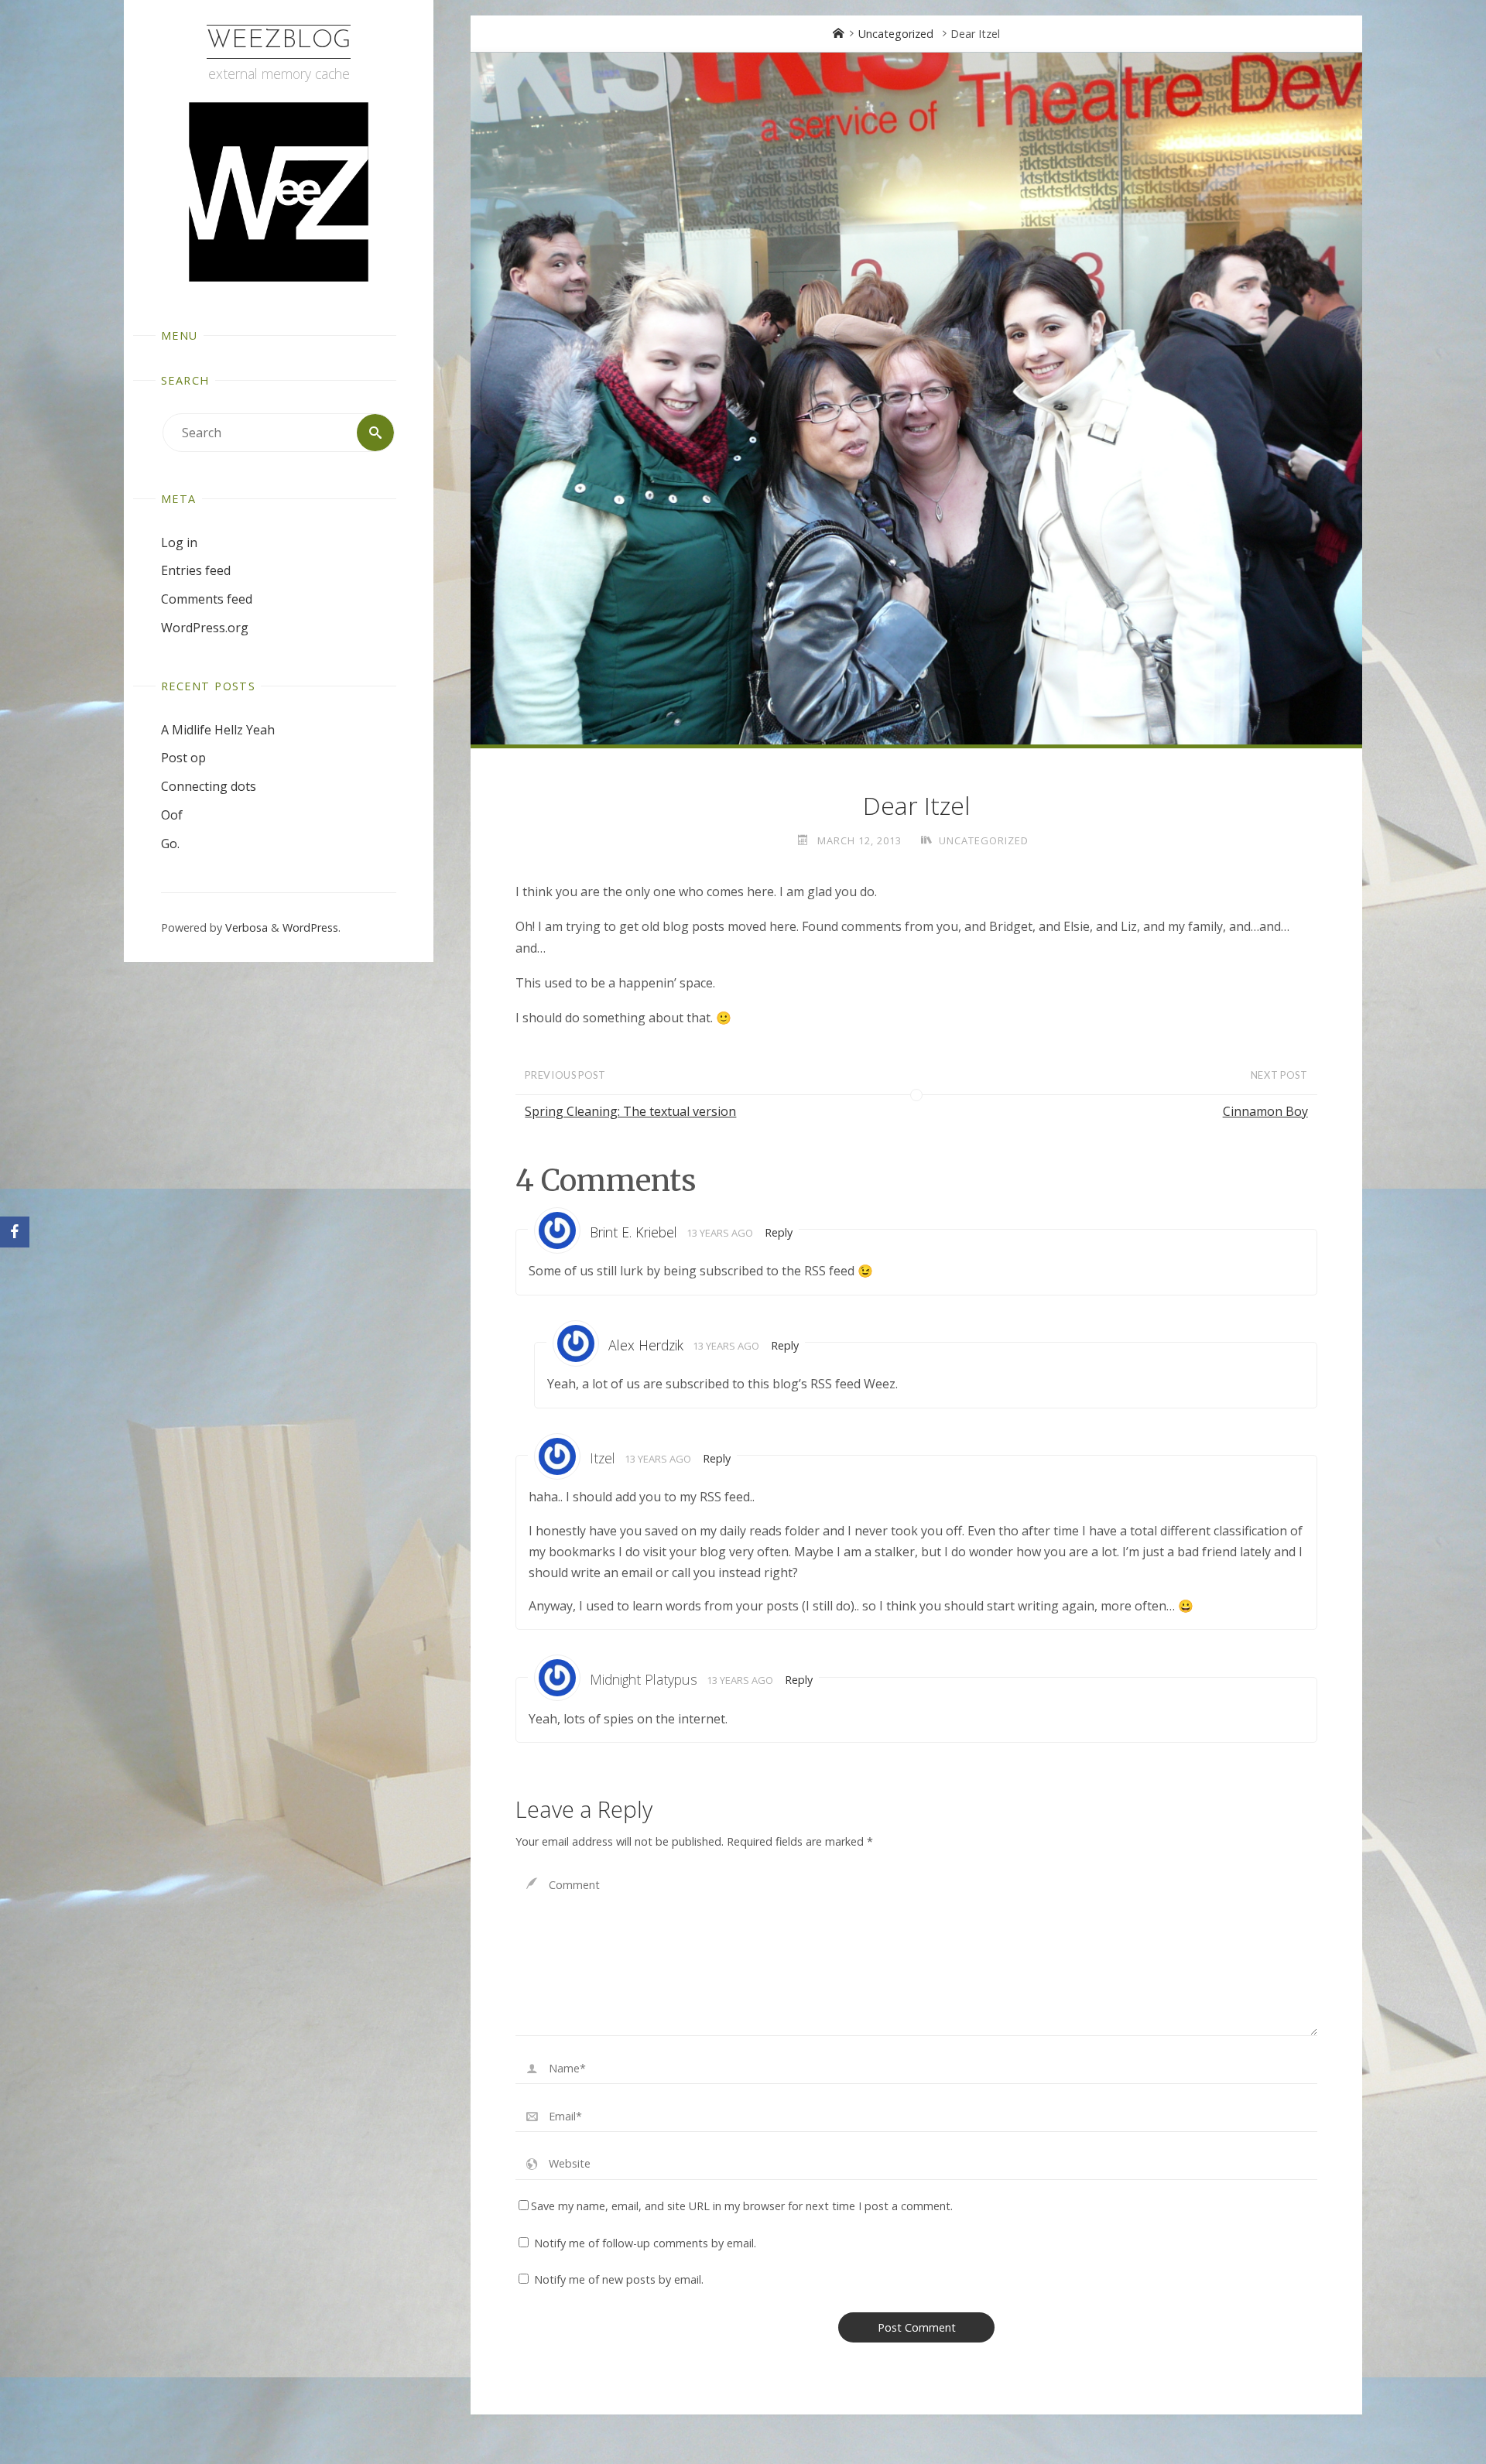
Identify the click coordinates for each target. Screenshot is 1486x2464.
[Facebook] (15, 1232)
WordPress (310, 927)
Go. (170, 844)
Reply (779, 1232)
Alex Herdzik (646, 1345)
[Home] (838, 34)
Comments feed (207, 599)
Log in (179, 542)
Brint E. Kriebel (633, 1232)
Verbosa (245, 927)
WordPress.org (205, 628)
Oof (172, 815)
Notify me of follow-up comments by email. (645, 2243)
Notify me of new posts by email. (619, 2279)
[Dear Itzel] (916, 399)
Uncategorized (896, 34)
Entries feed (196, 570)
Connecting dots (209, 786)
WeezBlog (279, 41)
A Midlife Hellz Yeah (218, 730)
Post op (183, 758)
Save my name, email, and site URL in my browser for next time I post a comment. (742, 2206)
